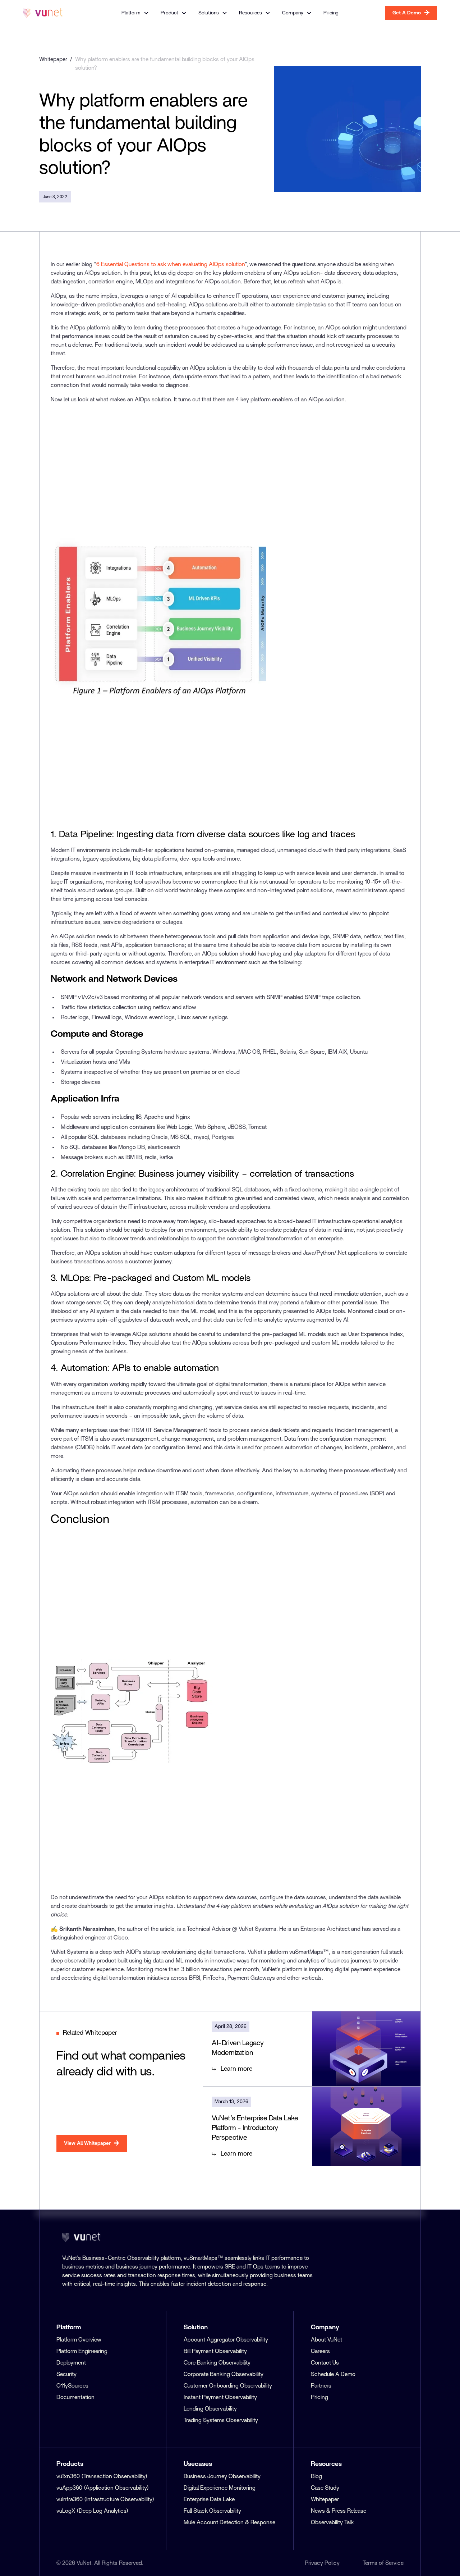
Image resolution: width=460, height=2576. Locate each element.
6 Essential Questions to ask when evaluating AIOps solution (171, 264)
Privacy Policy (322, 2563)
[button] (135, 13)
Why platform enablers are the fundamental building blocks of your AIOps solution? (165, 64)
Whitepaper (53, 59)
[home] (43, 13)
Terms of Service (383, 2563)
